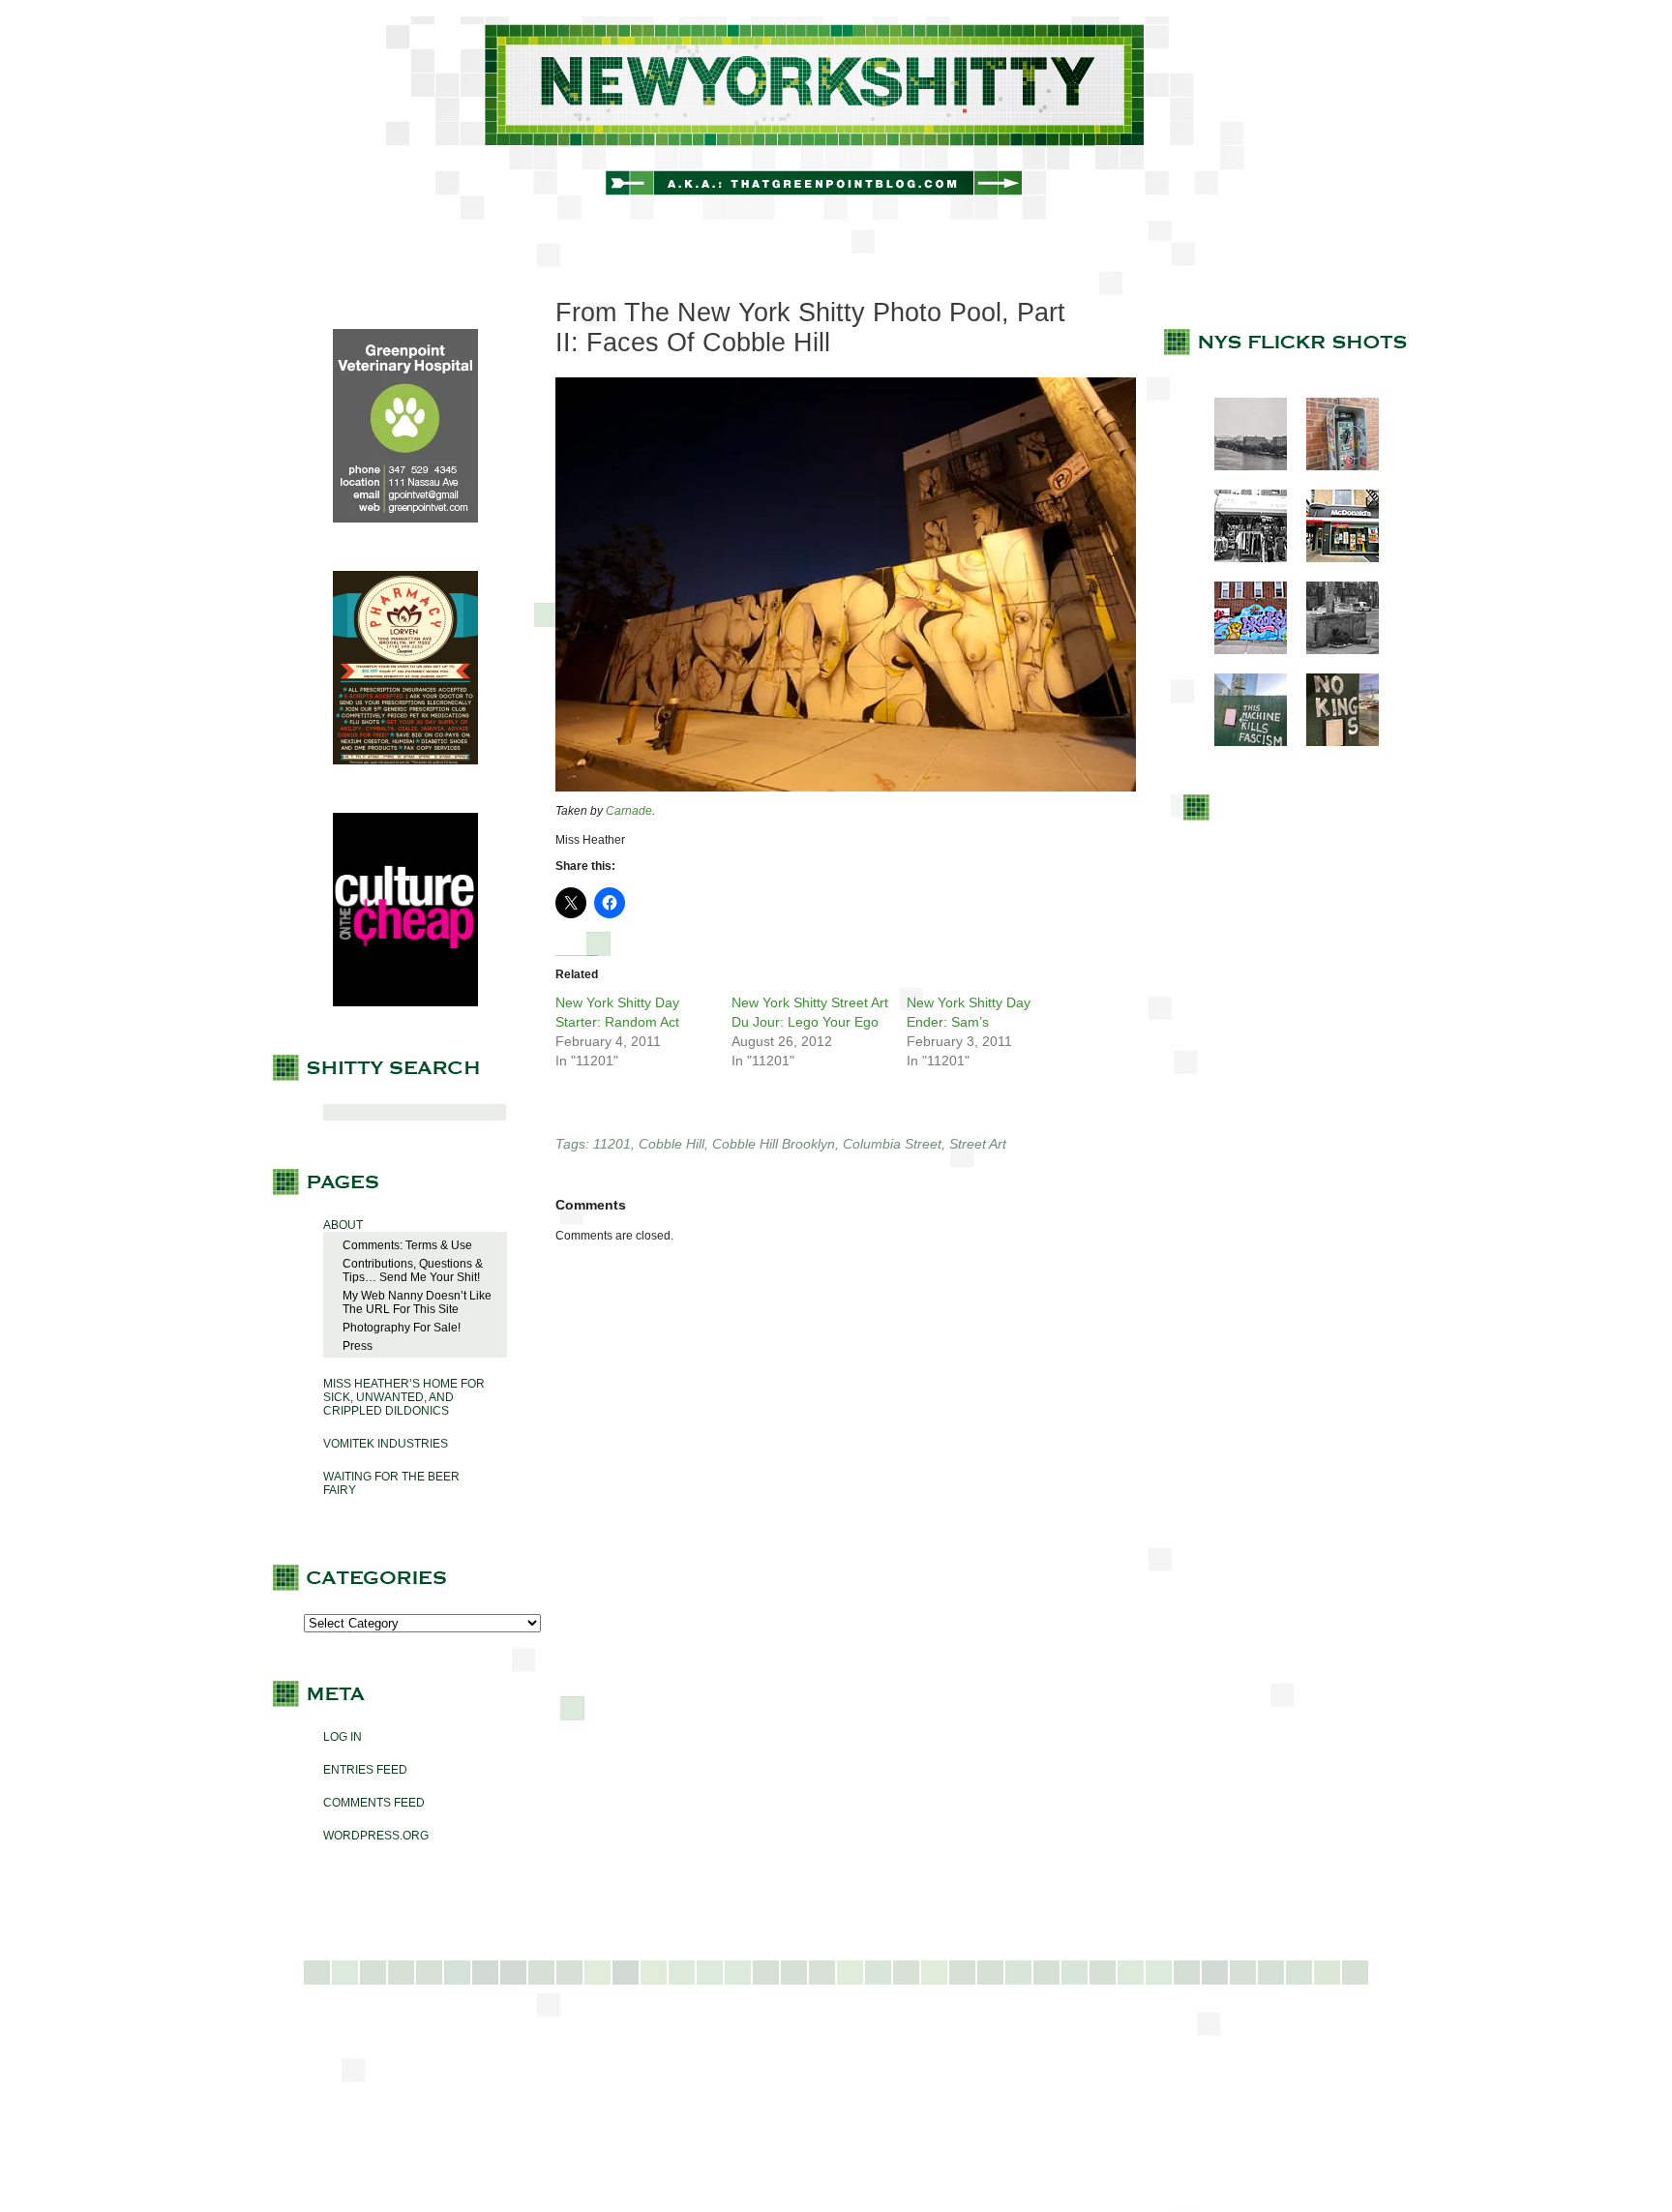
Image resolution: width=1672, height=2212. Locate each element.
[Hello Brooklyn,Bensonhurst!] (1241, 650)
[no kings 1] (1333, 742)
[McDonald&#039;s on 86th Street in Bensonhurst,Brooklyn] (1333, 558)
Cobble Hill (672, 1144)
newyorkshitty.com (836, 118)
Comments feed (374, 1803)
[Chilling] (1333, 650)
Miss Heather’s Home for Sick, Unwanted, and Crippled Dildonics (404, 1397)
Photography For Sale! (402, 1328)
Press (358, 1346)
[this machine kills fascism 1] (1241, 742)
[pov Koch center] (1241, 466)
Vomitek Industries (386, 1444)
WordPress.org (376, 1836)
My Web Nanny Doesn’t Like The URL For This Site (417, 1302)
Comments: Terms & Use (407, 1245)
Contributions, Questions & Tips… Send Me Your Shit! (413, 1270)
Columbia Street (892, 1144)
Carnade (629, 811)
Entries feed (365, 1770)
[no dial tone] (1333, 466)
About (343, 1225)
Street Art (978, 1144)
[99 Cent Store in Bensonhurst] (1241, 558)
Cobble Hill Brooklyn (774, 1144)
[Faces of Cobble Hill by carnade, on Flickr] (846, 788)
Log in (343, 1737)
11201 (612, 1144)
